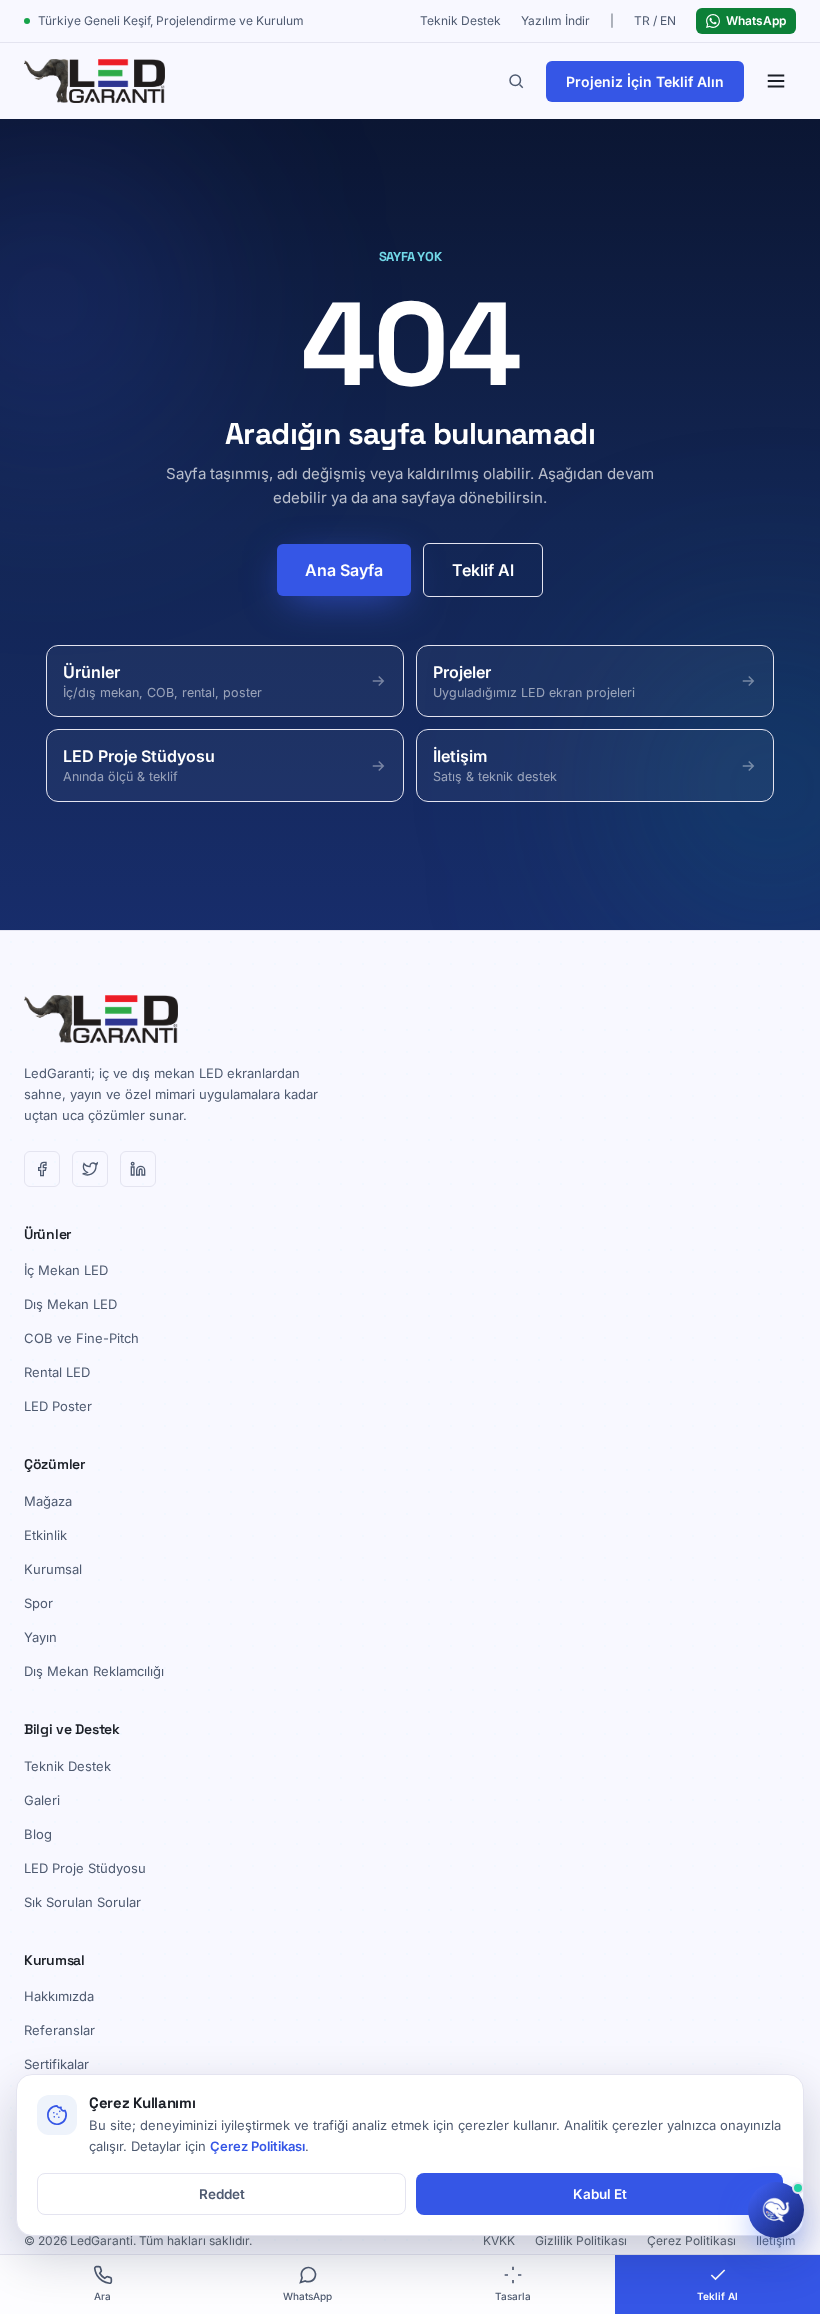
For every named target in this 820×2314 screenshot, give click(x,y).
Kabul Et (600, 2194)
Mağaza (48, 1501)
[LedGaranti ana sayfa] (94, 81)
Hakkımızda (59, 1996)
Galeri (42, 1800)
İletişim (776, 2240)
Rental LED (57, 1372)
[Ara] (516, 81)
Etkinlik (45, 1535)
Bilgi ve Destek (72, 1729)
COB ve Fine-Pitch (81, 1338)
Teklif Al (483, 570)
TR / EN (655, 20)
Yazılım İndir (555, 20)
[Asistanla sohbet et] (776, 2210)
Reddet (222, 2194)
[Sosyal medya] (42, 1169)
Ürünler (47, 1234)
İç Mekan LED (66, 1270)
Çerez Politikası (691, 2240)
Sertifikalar (56, 2064)
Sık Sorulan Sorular (82, 1902)
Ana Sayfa (344, 570)
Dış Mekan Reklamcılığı (94, 1671)
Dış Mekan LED (70, 1304)
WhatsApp (756, 20)
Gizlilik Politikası (581, 2240)
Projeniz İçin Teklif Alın (645, 81)
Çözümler (54, 1464)
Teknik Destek (460, 20)
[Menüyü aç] (776, 81)
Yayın (40, 1637)
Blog (38, 1834)
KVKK (499, 2240)
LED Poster (58, 1406)
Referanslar (59, 2030)
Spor (38, 1603)
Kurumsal (53, 1569)
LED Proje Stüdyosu (85, 1868)
